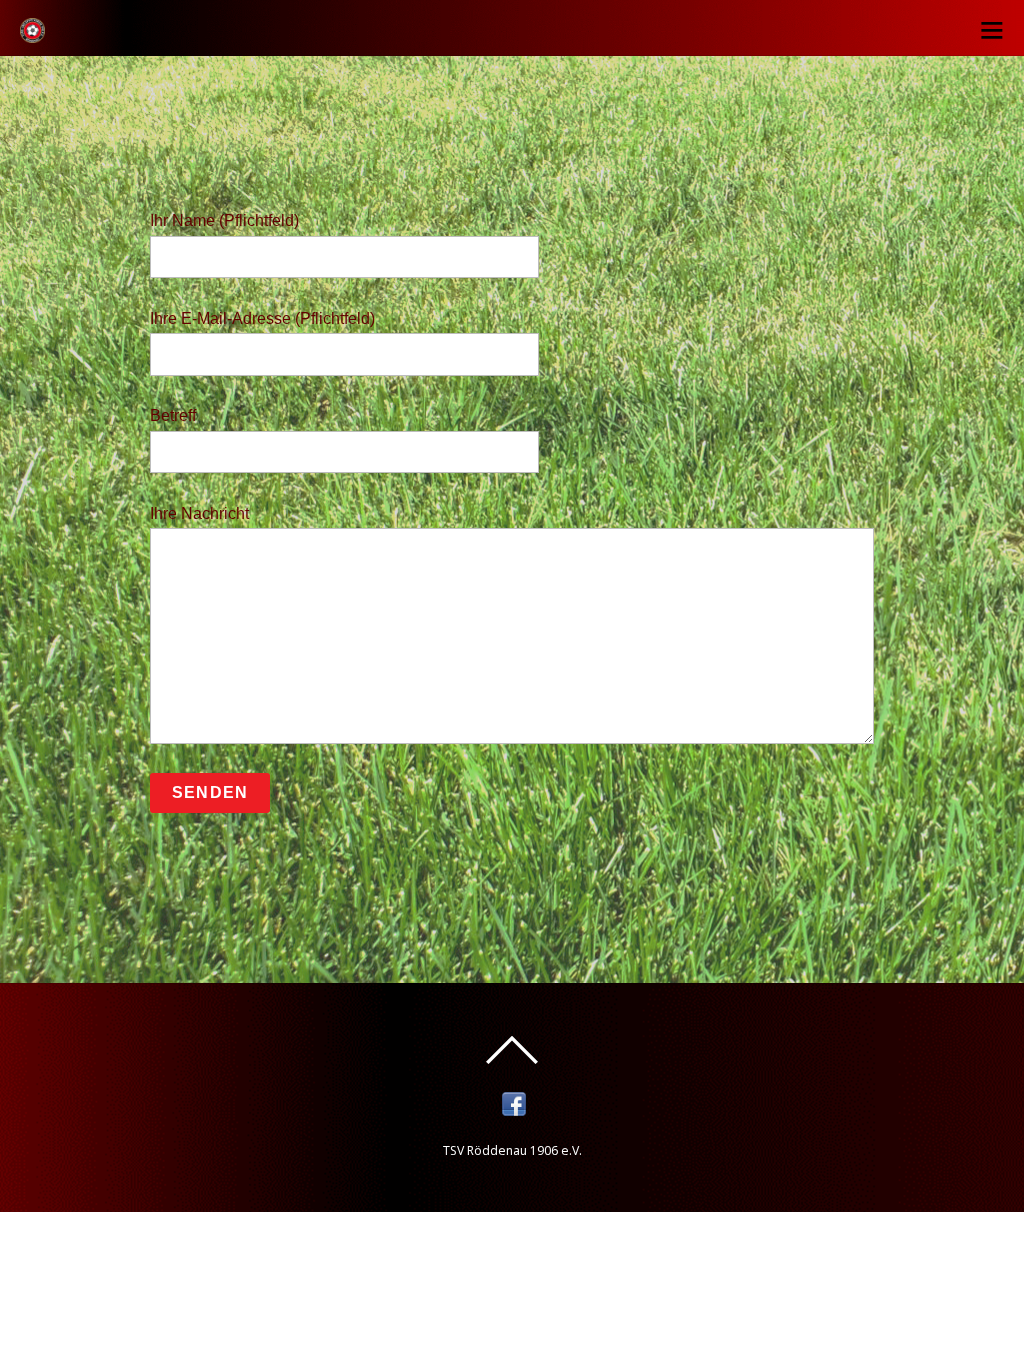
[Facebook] (514, 1103)
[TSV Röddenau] (32, 32)
